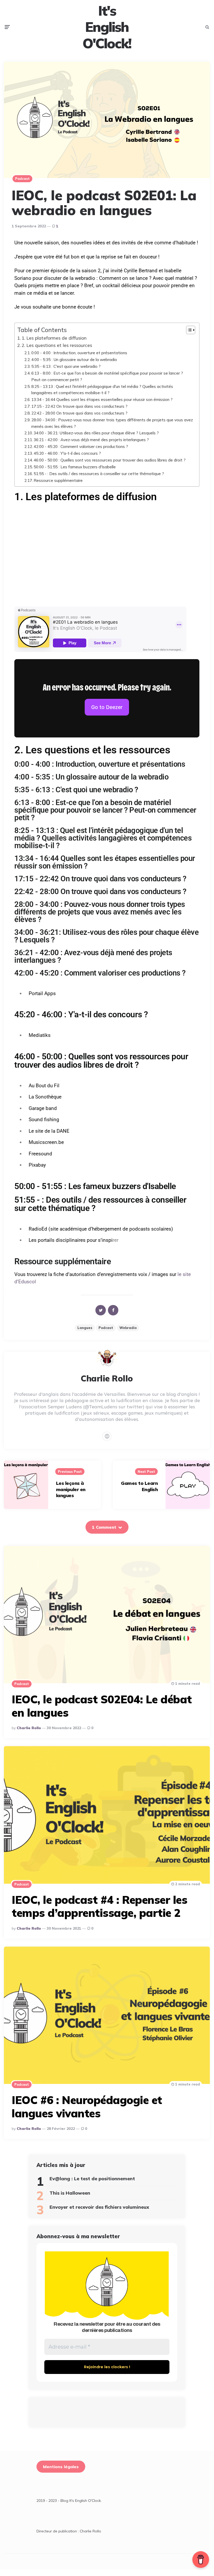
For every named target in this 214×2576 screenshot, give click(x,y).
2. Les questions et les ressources (57, 345)
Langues (85, 1328)
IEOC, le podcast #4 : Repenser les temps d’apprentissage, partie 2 (99, 1906)
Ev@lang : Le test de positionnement (92, 2179)
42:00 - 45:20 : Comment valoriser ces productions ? (81, 446)
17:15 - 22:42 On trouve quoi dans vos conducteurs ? (79, 406)
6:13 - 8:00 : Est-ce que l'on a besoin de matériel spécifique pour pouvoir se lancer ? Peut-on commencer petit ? (107, 376)
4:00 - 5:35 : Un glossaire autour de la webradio (74, 359)
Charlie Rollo (29, 1728)
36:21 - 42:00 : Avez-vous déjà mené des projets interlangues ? (91, 440)
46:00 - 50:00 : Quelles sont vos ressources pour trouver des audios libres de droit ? (110, 460)
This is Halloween (70, 2193)
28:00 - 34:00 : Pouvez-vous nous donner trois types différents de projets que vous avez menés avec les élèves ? (112, 423)
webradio (128, 1328)
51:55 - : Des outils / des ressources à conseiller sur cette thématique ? (99, 474)
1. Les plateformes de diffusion (54, 338)
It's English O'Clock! (107, 27)
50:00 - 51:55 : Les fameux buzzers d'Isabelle (75, 467)
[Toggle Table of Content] (188, 330)
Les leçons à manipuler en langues (71, 1489)
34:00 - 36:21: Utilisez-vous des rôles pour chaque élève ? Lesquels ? (96, 433)
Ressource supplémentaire (58, 480)
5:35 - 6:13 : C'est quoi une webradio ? (66, 366)
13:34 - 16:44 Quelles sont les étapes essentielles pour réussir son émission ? (102, 399)
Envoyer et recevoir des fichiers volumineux (99, 2207)
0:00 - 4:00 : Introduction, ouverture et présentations (79, 353)
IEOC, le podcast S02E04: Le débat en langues (102, 1706)
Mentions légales (61, 2467)
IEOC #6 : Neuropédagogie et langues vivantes (87, 2107)
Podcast (22, 179)
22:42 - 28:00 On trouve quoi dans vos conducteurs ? (79, 413)
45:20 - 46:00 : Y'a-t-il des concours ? (67, 453)
